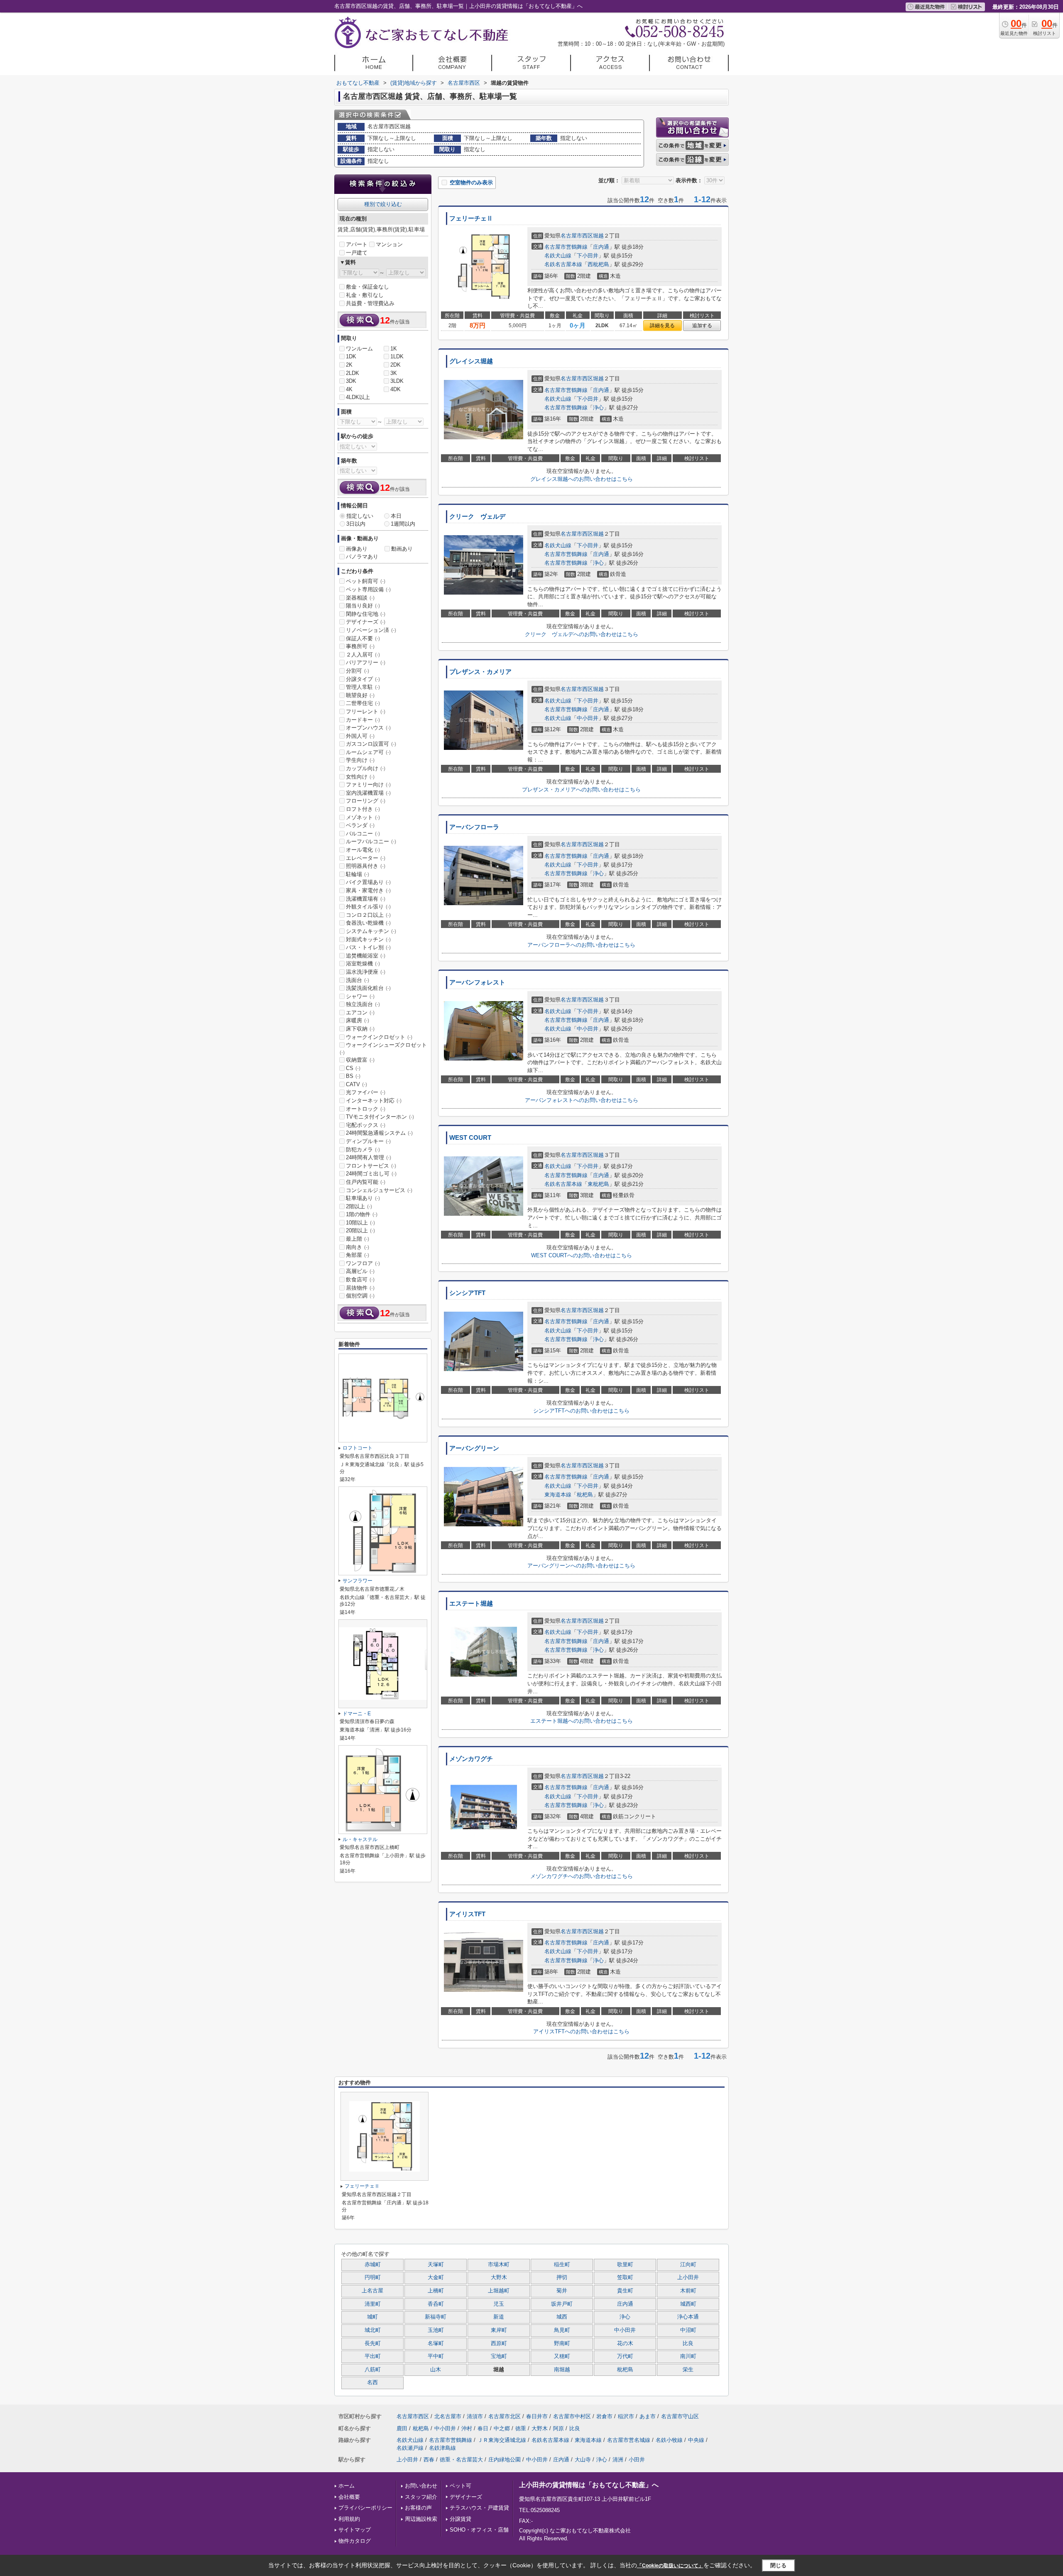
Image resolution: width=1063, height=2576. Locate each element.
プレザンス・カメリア (480, 672)
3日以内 (356, 524)
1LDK (397, 356)
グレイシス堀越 (471, 361)
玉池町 (436, 2330)
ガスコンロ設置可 (371, 744)
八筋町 (373, 2370)
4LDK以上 (358, 397)
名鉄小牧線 (669, 2440)
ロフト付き (363, 809)
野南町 (562, 2343)
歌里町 (625, 2265)
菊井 (562, 2291)
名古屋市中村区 (572, 2416)
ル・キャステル (360, 1839)
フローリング (366, 801)
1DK (351, 356)
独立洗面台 (363, 1004)
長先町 (373, 2343)
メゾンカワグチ (471, 1759)
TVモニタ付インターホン (380, 1117)
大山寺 (583, 2460)
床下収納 (360, 1029)
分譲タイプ (363, 679)
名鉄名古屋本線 (563, 264)
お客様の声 (418, 2508)
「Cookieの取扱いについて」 (670, 2566)
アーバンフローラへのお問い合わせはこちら (581, 945)
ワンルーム (359, 349)
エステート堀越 (471, 1604)
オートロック (366, 1109)
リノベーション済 (371, 630)
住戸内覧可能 (366, 1182)
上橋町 (436, 2291)
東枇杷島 (598, 1184)
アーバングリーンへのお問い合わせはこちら (581, 1566)
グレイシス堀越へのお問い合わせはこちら (582, 479)
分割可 (358, 671)
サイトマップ (355, 2530)
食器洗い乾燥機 (368, 923)
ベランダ (360, 825)
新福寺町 (436, 2317)
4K (349, 389)
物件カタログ (355, 2541)
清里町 (373, 2304)
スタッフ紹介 (421, 2497)
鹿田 (402, 2428)
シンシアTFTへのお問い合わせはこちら (581, 1411)
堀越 (598, 236)
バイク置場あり (368, 882)
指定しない (360, 516)
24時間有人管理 (369, 1157)
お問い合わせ (421, 2486)
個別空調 (360, 1296)
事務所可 (360, 646)
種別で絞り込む (383, 204)
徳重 (521, 2428)
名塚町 (436, 2343)
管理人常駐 (363, 687)
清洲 (618, 2460)
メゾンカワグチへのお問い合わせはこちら (582, 1876)
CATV (356, 1084)
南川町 (688, 2356)
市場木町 (499, 2265)
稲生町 (562, 2265)
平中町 (436, 2356)
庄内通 (601, 247)
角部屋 (358, 1255)
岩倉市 (604, 2416)
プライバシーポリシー (365, 2508)
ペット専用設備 (368, 589)
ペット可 (460, 2486)
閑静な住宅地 (366, 614)
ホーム (347, 2486)
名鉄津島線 (442, 2448)
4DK (396, 389)
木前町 (688, 2291)
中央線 (696, 2440)
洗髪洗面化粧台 (368, 988)
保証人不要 (363, 638)
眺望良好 (360, 695)
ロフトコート (358, 1448)
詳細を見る (662, 326)
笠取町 (625, 2277)
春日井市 (537, 2416)
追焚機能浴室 (366, 956)
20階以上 (360, 1230)
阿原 (558, 2428)
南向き (358, 1247)
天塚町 (436, 2265)
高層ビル (360, 1271)
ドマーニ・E (357, 1714)
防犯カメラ (363, 1150)
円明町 (373, 2277)
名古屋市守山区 (680, 2416)
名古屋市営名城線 (629, 2440)
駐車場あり (363, 1198)
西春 (429, 2460)
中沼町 (688, 2330)
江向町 (688, 2265)
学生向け (360, 760)
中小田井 (588, 718)
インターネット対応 (374, 1101)
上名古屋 (372, 2291)
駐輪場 (358, 874)
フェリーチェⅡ (471, 218)
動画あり (402, 549)
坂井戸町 (562, 2304)
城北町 (373, 2330)
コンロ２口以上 (368, 915)
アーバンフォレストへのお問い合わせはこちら (582, 1100)
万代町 (625, 2356)
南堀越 (562, 2370)
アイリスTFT (467, 1914)
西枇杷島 (598, 264)
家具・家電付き (368, 890)
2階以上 (359, 1206)
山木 (436, 2370)
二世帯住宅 (363, 703)
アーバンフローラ (474, 827)
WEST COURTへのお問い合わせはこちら (582, 1255)
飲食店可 (360, 1279)
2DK (396, 365)
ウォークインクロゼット (379, 1037)
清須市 (475, 2416)
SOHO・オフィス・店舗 (479, 2530)
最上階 (358, 1239)
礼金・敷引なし (365, 295)
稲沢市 (626, 2416)
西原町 (499, 2343)
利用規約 (349, 2519)
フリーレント (366, 711)
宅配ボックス (366, 1125)
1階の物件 (362, 1214)
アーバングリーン (474, 1448)
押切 (562, 2277)
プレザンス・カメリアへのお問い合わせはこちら (581, 790)
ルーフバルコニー (371, 841)
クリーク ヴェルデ (477, 517)
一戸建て (357, 253)
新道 (499, 2317)
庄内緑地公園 (505, 2460)
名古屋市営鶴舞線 (566, 247)
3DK (351, 381)
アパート (357, 244)
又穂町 (562, 2356)
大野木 (499, 2277)
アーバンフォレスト (477, 982)
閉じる (778, 2565)
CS (353, 1068)
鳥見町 (562, 2330)
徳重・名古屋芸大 (461, 2460)
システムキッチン (371, 931)
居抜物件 (360, 1288)
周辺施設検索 (421, 2519)
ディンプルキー (368, 1141)
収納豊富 (360, 1060)
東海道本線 (558, 1495)
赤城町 (373, 2265)
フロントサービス (371, 1166)
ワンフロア (363, 1263)
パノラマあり (362, 557)
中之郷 (502, 2428)
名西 (372, 2383)
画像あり (357, 549)
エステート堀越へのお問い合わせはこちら (582, 1721)
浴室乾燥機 (363, 964)
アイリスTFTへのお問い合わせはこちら (581, 2031)
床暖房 (358, 1020)
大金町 (436, 2277)
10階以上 (360, 1223)
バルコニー (363, 834)
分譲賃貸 (460, 2519)
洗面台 (358, 980)
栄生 (688, 2370)
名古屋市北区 (505, 2416)
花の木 (625, 2343)
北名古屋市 (448, 2416)
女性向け (360, 777)
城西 (562, 2317)
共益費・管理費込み (370, 303)
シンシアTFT (467, 1293)
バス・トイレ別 (368, 947)
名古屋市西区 (577, 236)
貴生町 (625, 2291)
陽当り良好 (363, 606)
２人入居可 (363, 655)
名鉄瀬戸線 (410, 2448)
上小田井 (688, 2277)
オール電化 (363, 850)
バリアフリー (366, 662)
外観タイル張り (368, 907)
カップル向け (366, 768)
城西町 (688, 2304)
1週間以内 (403, 524)
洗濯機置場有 (366, 899)
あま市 (648, 2416)
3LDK (397, 381)
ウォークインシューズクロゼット (383, 1048)
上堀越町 (499, 2291)
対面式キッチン (368, 939)
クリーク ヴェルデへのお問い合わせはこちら (582, 634)
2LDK (353, 373)
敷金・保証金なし (367, 287)
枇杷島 (585, 1495)
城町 (372, 2317)
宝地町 (499, 2356)
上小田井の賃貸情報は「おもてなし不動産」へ (589, 2485)
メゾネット (363, 817)
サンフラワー (358, 1581)
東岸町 (499, 2330)
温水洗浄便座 (366, 972)
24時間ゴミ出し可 (371, 1174)
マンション (389, 244)
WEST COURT (470, 1138)
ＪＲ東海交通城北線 (502, 2440)
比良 (688, 2343)
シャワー (360, 996)
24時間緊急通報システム (379, 1133)
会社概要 (349, 2497)
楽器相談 (360, 598)
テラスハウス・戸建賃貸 (479, 2508)
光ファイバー (366, 1092)
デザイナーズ (366, 622)
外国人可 (360, 736)
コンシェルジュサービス (379, 1190)
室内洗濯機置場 (368, 793)
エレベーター (366, 858)
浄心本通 (688, 2317)
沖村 (467, 2428)
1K (394, 349)
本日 (396, 516)
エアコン (360, 1013)
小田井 (637, 2460)
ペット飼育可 (366, 581)
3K (394, 373)
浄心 (598, 408)
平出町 (373, 2356)
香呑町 (436, 2304)
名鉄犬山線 (558, 256)
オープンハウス (368, 728)
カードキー (363, 720)
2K (349, 365)
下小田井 (588, 256)
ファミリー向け (368, 785)
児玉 (499, 2304)
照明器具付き (366, 866)
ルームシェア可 (368, 752)
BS (353, 1076)
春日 (483, 2428)
